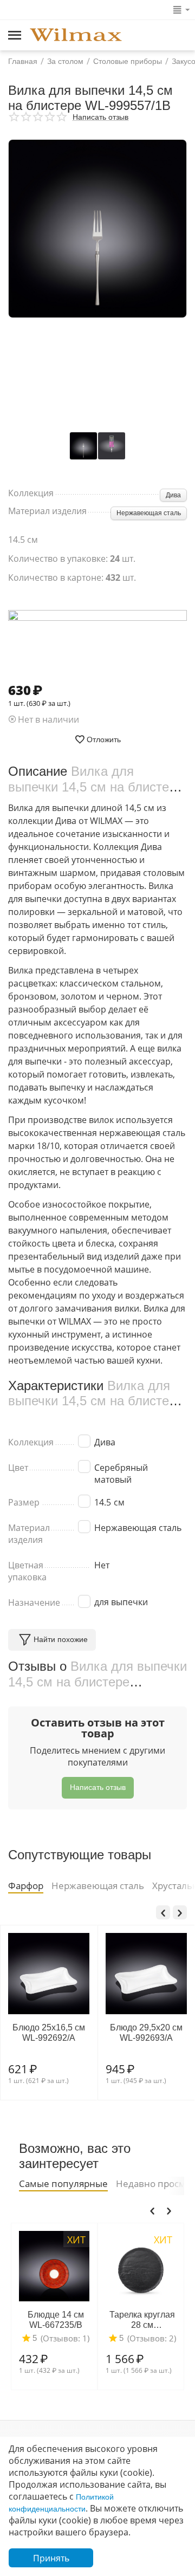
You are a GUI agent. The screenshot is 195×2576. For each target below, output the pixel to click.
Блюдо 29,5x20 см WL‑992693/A (146, 2033)
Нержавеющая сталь (149, 513)
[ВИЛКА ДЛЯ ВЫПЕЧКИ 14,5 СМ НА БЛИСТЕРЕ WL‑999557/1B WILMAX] (97, 229)
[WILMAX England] (76, 36)
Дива (173, 495)
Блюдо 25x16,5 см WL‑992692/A (49, 2033)
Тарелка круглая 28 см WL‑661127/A (142, 2320)
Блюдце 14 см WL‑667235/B (56, 2320)
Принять (51, 2558)
